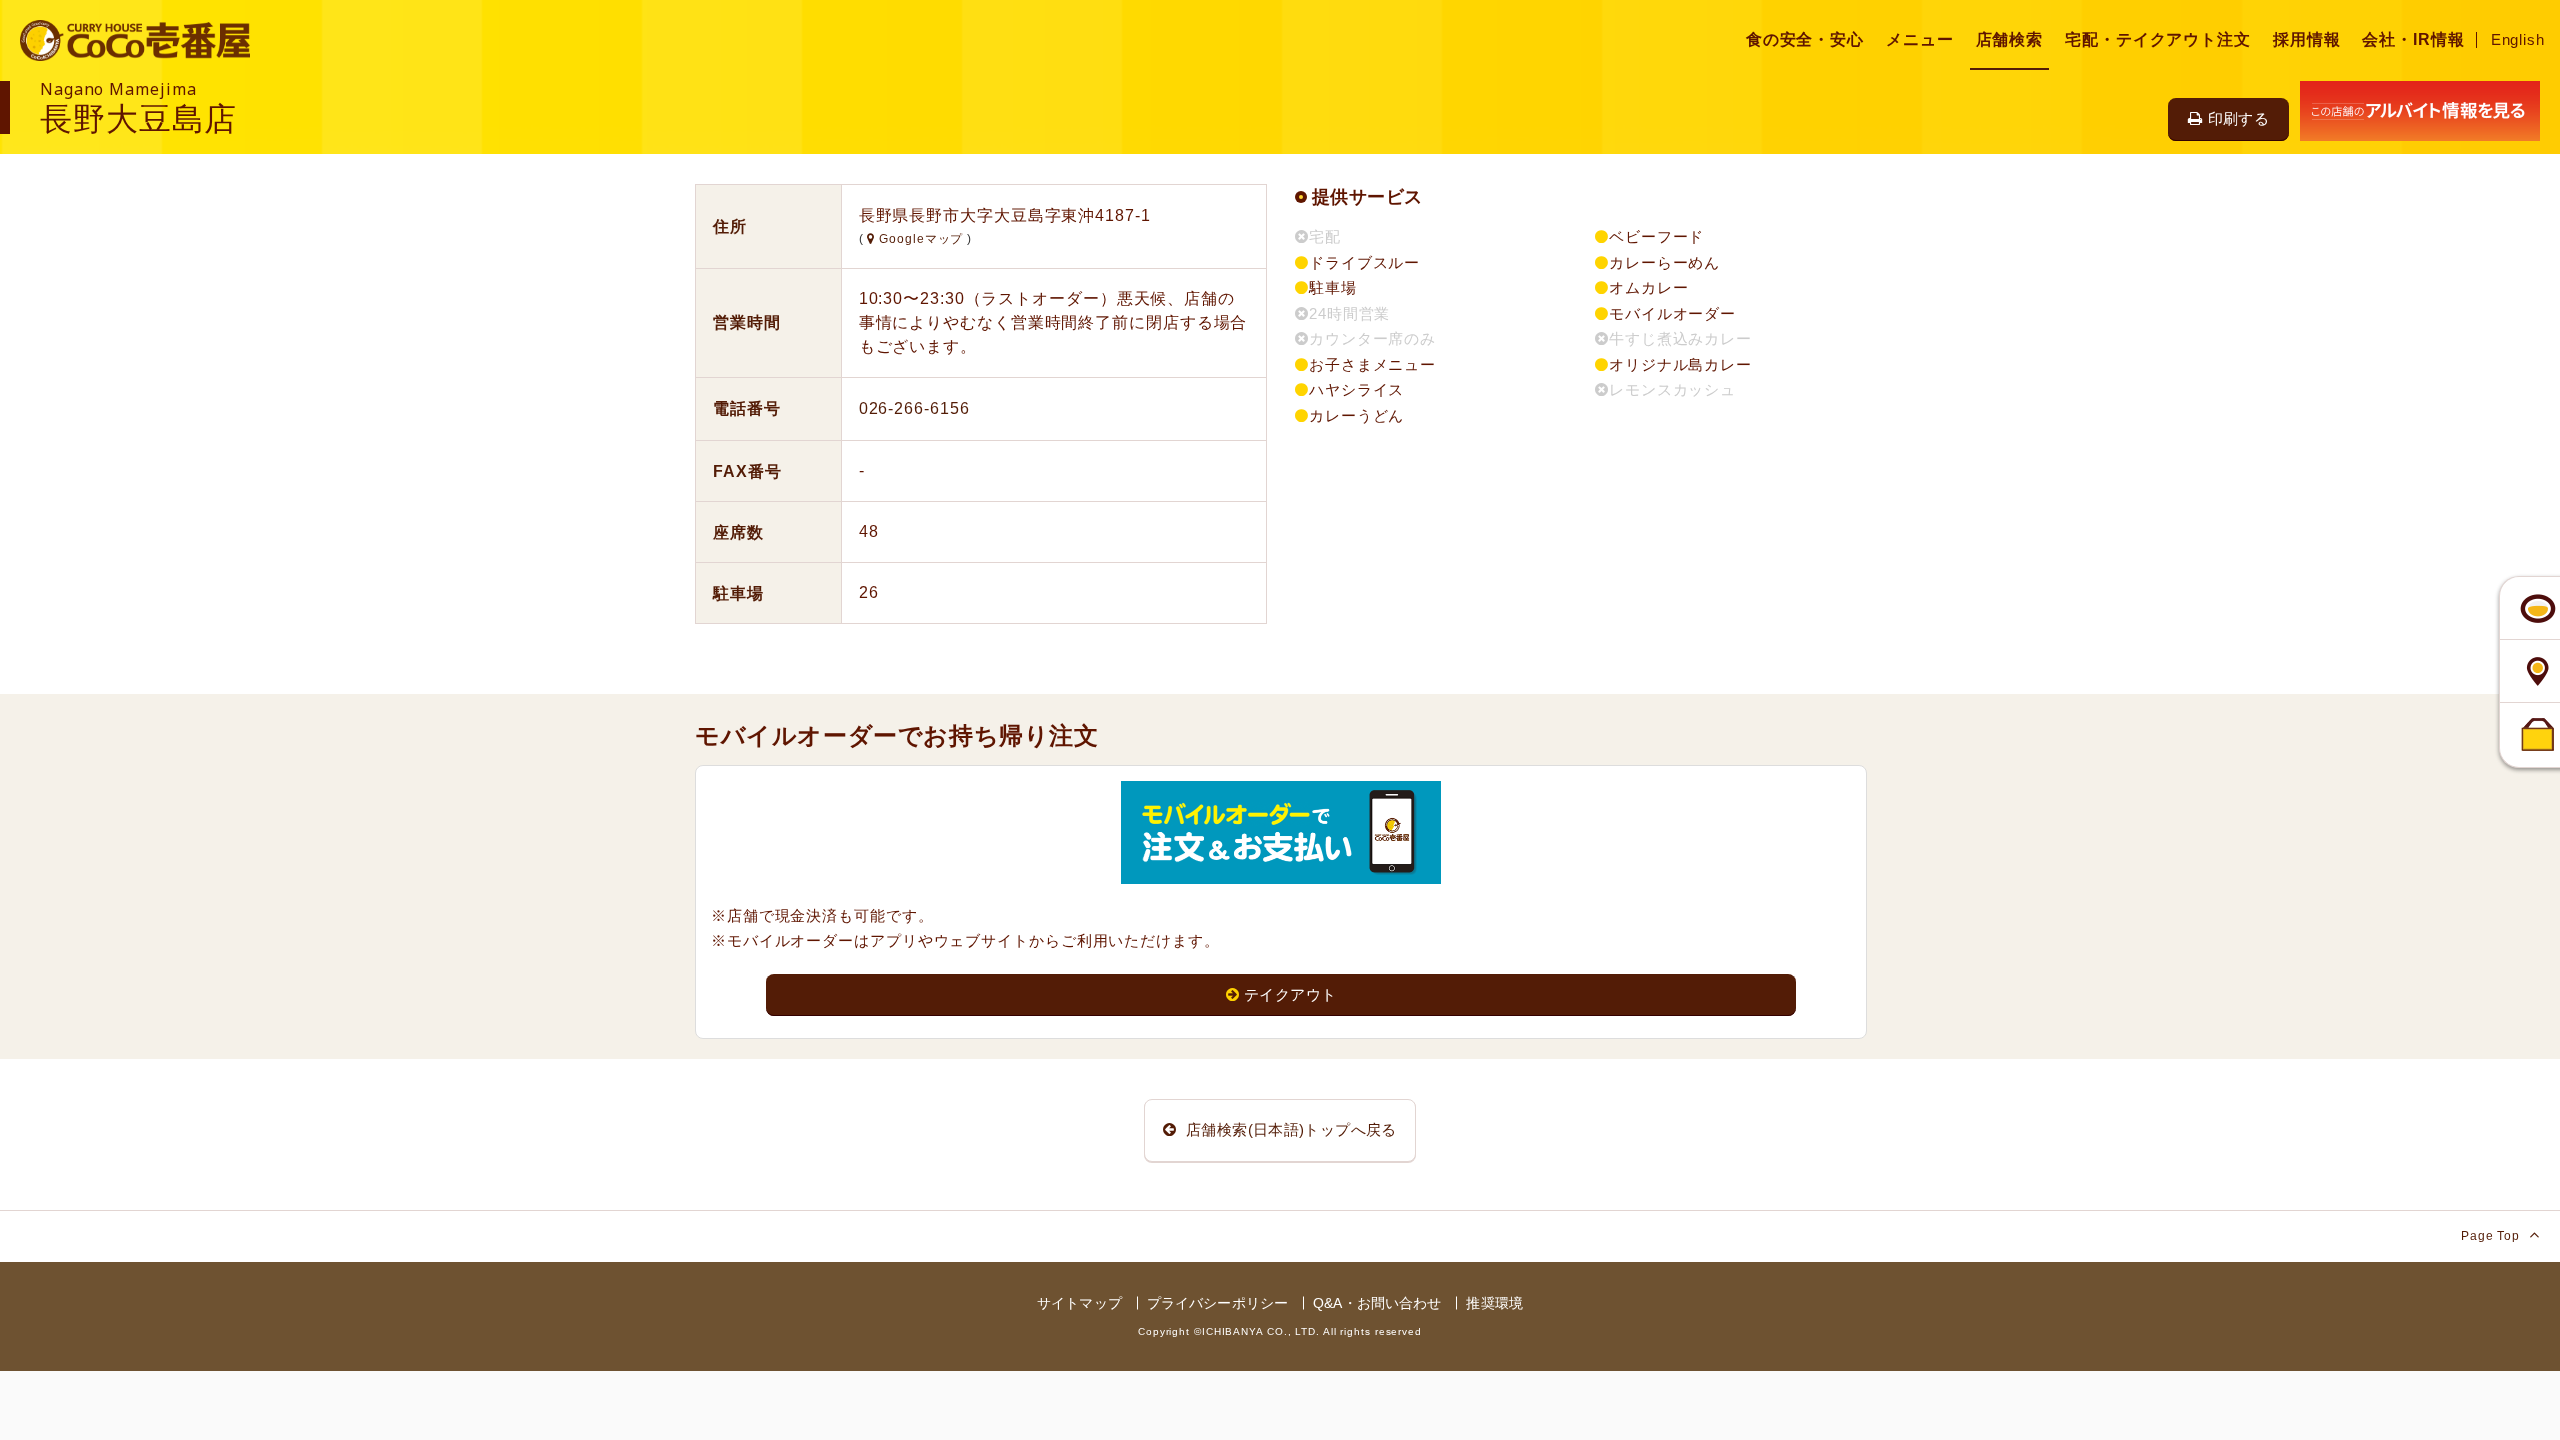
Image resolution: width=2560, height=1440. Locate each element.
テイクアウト (1290, 994)
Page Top (2492, 1236)
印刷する (2239, 118)
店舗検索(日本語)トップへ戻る (1289, 1129)
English (2518, 39)
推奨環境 (1494, 1303)
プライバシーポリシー (1217, 1303)
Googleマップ (921, 239)
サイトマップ (1079, 1303)
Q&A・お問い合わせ (1377, 1303)
